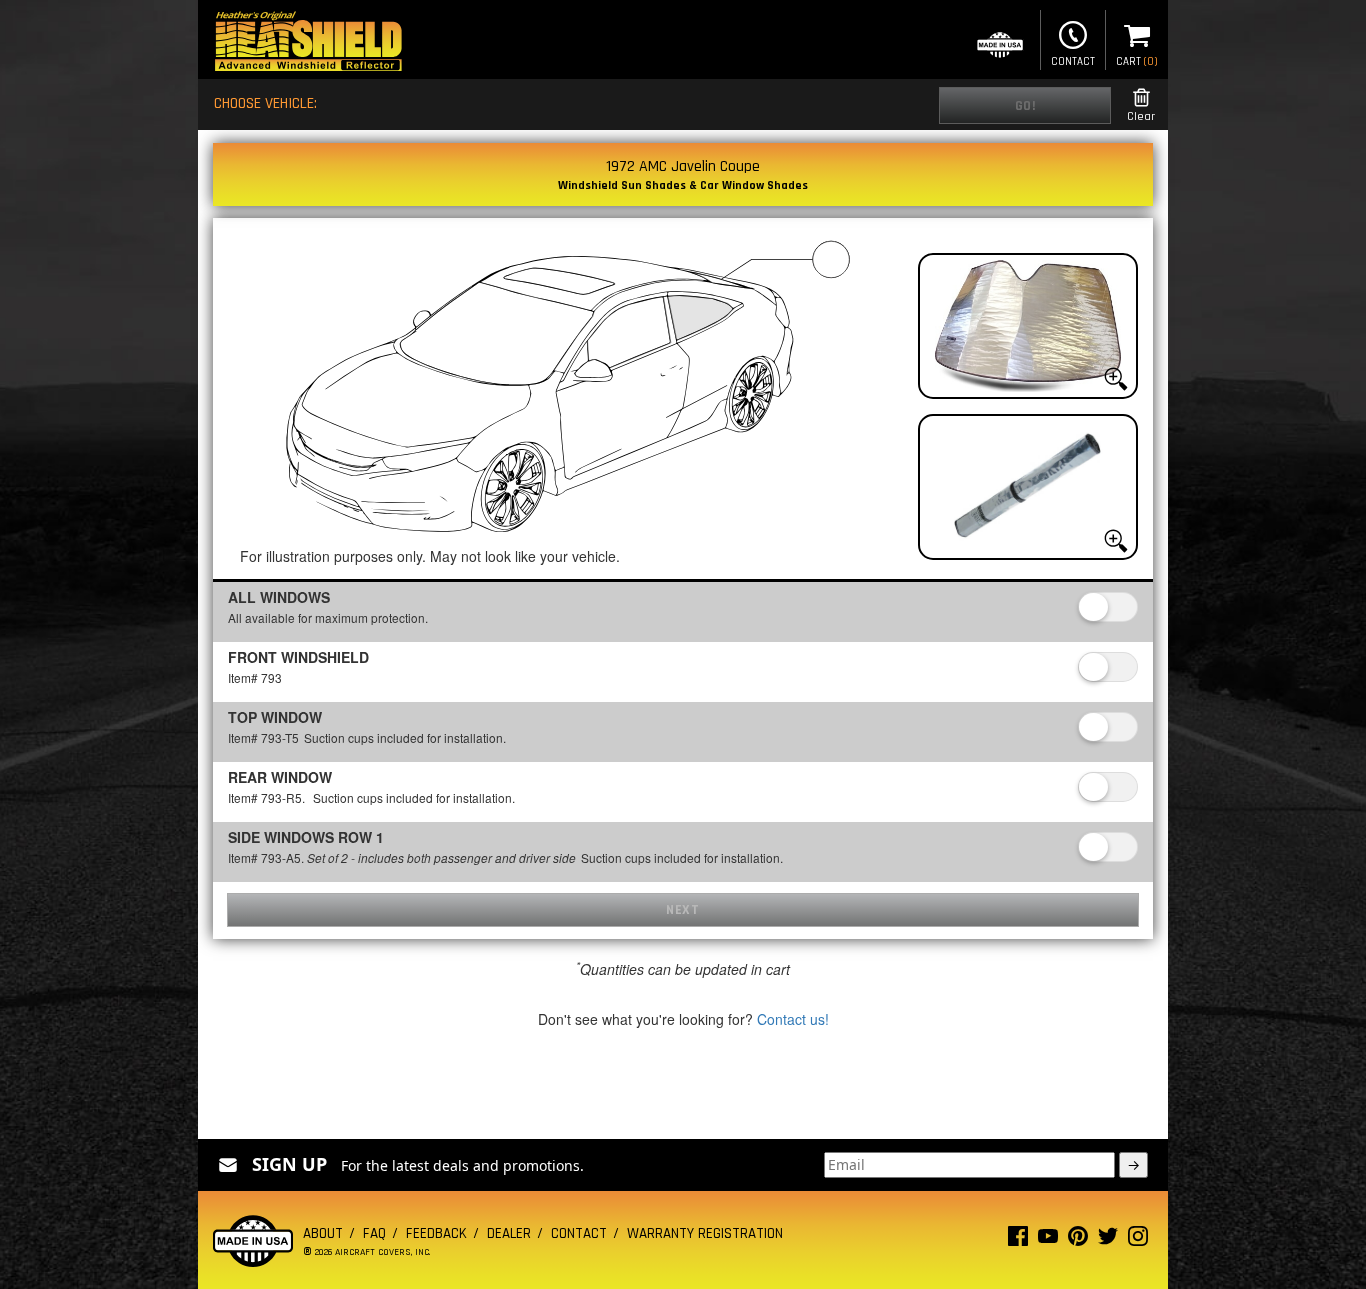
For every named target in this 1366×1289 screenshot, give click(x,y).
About (323, 1233)
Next (682, 910)
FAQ (374, 1233)
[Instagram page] (1138, 1240)
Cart (1137, 62)
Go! (1025, 106)
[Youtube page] (1048, 1240)
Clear (1141, 116)
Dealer (509, 1233)
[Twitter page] (1108, 1240)
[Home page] (308, 43)
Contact (1073, 62)
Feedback (436, 1233)
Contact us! (793, 1019)
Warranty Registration (705, 1233)
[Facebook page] (1018, 1240)
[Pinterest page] (1078, 1240)
